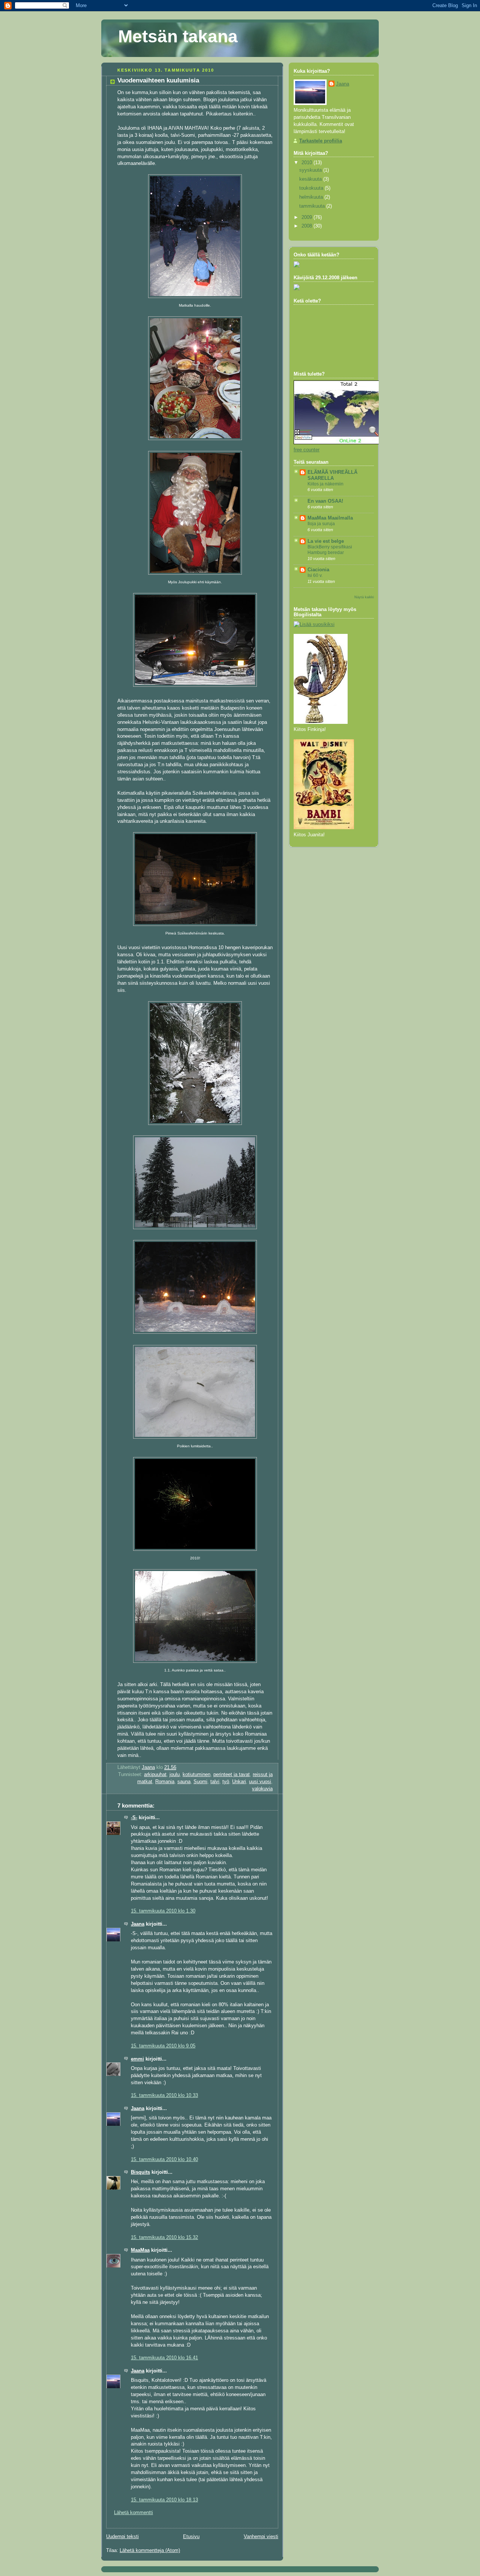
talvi (215, 1782)
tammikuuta (313, 206)
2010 (307, 163)
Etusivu (191, 2537)
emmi (137, 2059)
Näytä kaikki (364, 597)
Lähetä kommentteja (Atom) (150, 2551)
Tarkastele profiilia (321, 141)
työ (226, 1782)
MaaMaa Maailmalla (330, 518)
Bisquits (140, 2172)
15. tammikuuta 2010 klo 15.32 (164, 2238)
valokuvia (262, 1789)
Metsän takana (178, 36)
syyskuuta (311, 170)
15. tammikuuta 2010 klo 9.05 (163, 2046)
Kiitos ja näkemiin (325, 484)
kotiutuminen (196, 1775)
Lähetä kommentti (133, 2513)
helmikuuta (312, 197)
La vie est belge (326, 541)
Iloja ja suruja (321, 524)
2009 (307, 217)
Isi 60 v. (315, 575)
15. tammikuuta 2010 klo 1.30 (163, 1911)
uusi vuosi (260, 1782)
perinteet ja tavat (232, 1775)
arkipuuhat (155, 1775)
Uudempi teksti (122, 2537)
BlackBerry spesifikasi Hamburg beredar (330, 550)
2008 (307, 226)
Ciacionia (318, 570)
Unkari (239, 1782)
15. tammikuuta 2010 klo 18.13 (164, 2500)
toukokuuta (312, 188)
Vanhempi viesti (261, 2537)
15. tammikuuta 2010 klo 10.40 (164, 2160)
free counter (307, 450)
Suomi (200, 1782)
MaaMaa (140, 2250)
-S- (134, 1818)
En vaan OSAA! (325, 501)
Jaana (138, 1924)
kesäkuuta (311, 179)
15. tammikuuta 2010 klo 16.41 (164, 2358)
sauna (184, 1782)
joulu (175, 1775)
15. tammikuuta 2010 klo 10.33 (164, 2095)
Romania (165, 1782)
